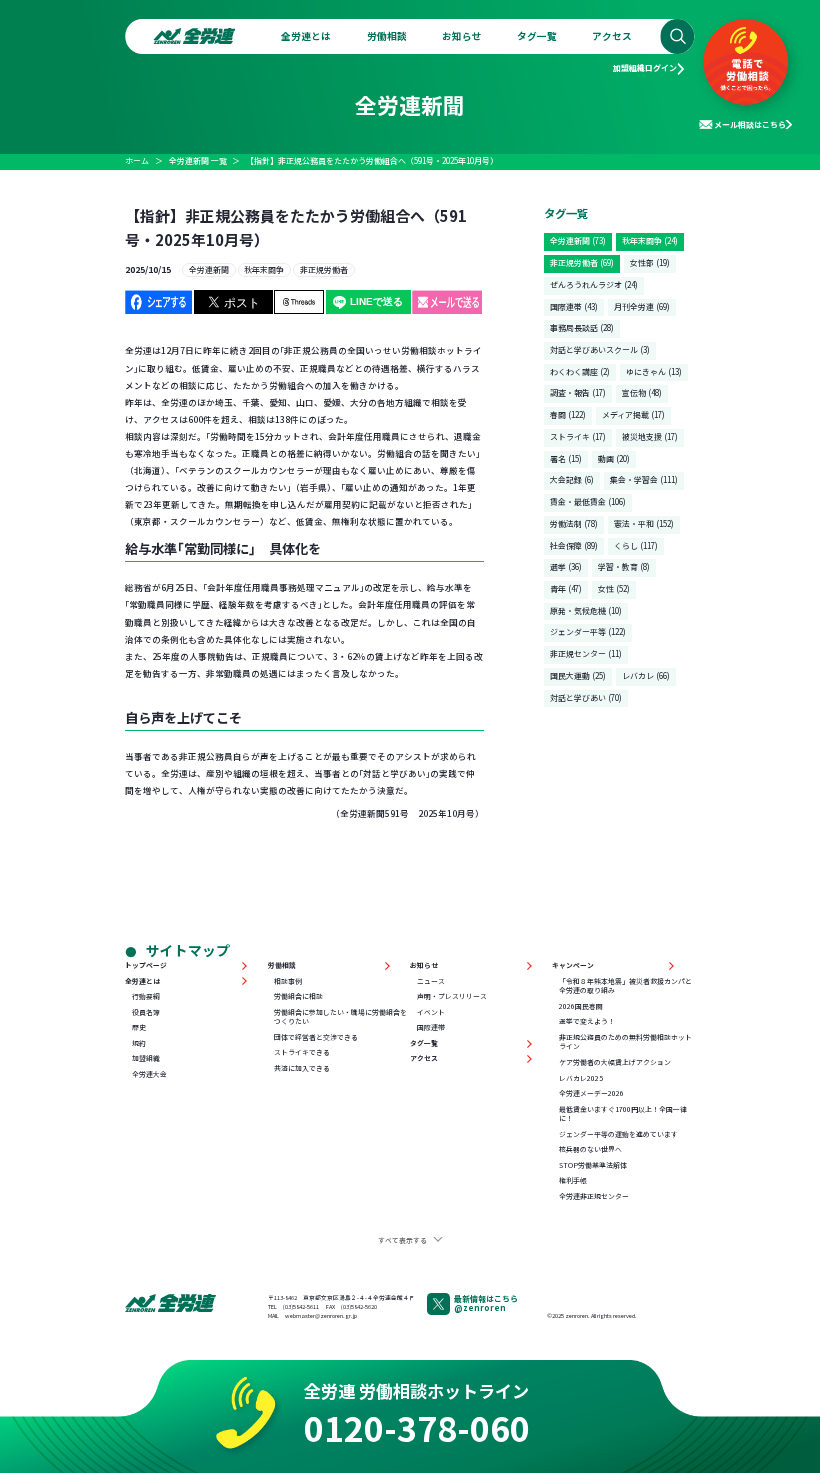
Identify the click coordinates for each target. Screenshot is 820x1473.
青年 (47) (566, 588)
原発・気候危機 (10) (586, 610)
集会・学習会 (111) (644, 479)
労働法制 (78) (574, 523)
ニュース (431, 981)
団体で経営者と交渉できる (316, 1037)
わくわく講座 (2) (580, 371)
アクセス (612, 36)
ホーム (137, 160)
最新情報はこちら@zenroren (486, 1303)
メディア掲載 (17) (633, 414)
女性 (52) (614, 588)
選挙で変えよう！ (587, 1021)
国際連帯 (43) (574, 306)
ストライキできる (302, 1052)
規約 (139, 1043)
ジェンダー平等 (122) (588, 631)
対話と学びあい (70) (586, 697)
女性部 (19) (650, 262)
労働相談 (387, 36)
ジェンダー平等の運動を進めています (618, 1134)
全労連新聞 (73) (578, 240)
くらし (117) (636, 545)
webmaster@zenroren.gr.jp (321, 1315)
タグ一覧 (537, 36)
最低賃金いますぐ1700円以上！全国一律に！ (623, 1114)
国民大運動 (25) (578, 675)
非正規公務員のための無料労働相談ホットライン (625, 1042)
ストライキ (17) (578, 436)
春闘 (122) (568, 414)
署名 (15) (566, 458)
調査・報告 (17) (578, 392)
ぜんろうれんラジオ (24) (594, 284)
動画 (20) (614, 458)
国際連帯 (431, 1027)
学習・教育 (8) (624, 566)
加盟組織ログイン (645, 67)
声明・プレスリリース (452, 996)
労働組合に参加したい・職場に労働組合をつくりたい (340, 1017)
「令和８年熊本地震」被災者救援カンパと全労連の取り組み (625, 986)
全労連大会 (149, 1074)
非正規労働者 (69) (582, 262)
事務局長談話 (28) (582, 327)
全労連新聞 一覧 (198, 160)
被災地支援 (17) (650, 436)
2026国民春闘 (581, 1006)
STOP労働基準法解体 (593, 1165)
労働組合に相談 (298, 996)
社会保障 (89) (574, 545)
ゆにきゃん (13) (654, 371)
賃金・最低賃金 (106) (588, 501)
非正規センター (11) (586, 653)
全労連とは (306, 36)
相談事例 (288, 981)
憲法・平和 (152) (644, 523)
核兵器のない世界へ (590, 1149)
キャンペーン (573, 965)
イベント (431, 1012)
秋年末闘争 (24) (650, 240)
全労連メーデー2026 (591, 1093)
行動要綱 (146, 996)
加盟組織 (146, 1058)
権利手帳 (573, 1180)
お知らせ (462, 36)
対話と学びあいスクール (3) (600, 349)
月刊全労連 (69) (642, 306)
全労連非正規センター (594, 1196)
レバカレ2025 (581, 1078)
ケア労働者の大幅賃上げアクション (615, 1062)
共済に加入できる (302, 1068)
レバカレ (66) (646, 675)
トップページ (146, 965)
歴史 (139, 1027)
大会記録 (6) (572, 479)
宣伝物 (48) (642, 392)
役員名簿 (146, 1012)
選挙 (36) (566, 566)
